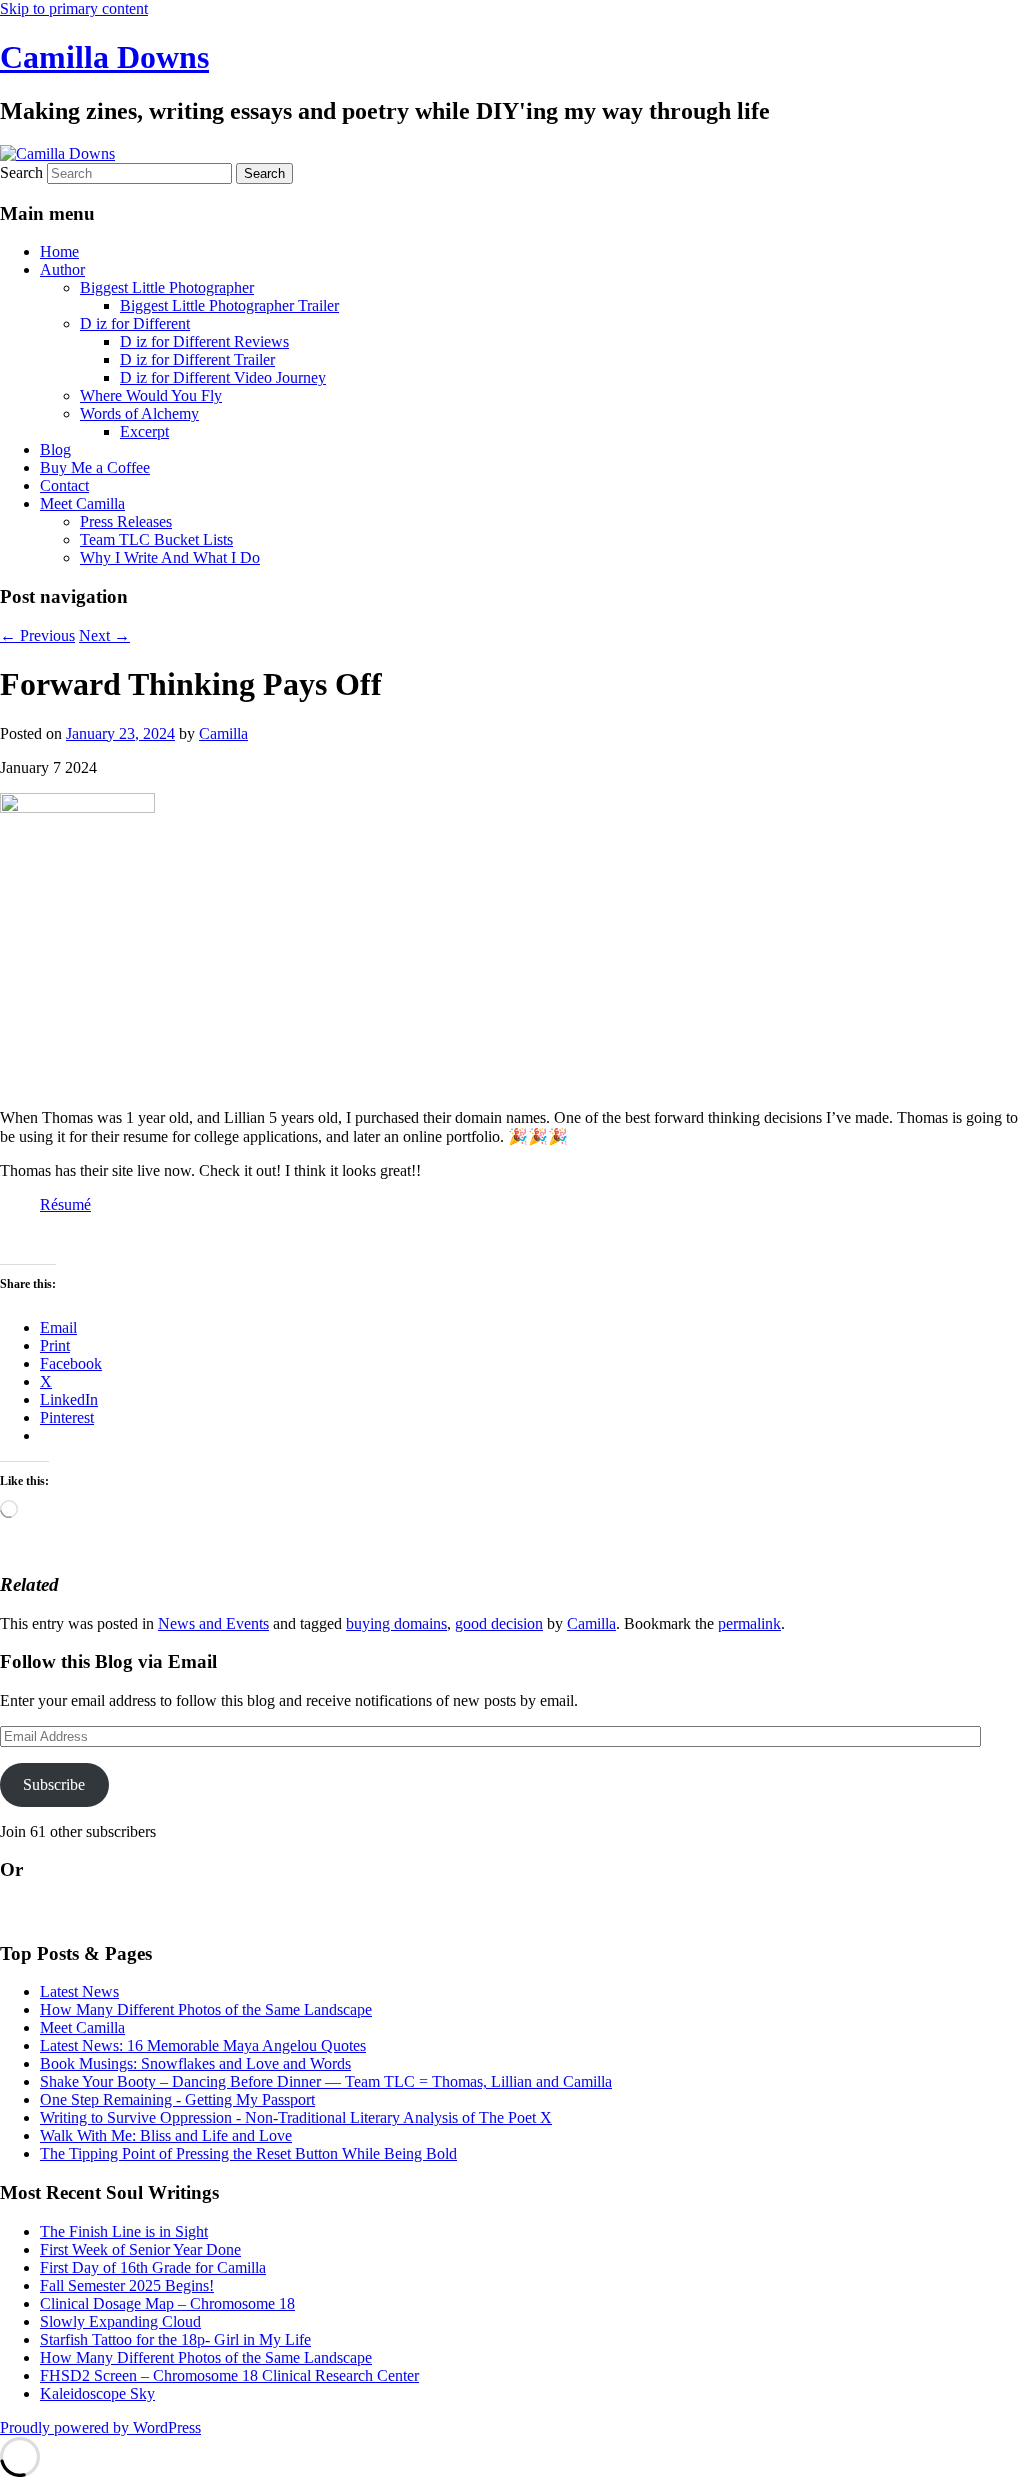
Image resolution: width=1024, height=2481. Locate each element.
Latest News (79, 1991)
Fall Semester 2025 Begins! (127, 2285)
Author (62, 269)
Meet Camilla (82, 503)
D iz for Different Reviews (204, 341)
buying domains (396, 1623)
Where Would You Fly (151, 395)
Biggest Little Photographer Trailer (229, 305)
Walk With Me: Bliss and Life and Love (166, 2135)
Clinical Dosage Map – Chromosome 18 (167, 2303)
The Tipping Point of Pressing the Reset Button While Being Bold (248, 2153)
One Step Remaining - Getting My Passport (177, 2099)
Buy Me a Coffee (95, 467)
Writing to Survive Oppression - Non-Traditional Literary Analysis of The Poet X (296, 2117)
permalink (749, 1623)
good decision (499, 1623)
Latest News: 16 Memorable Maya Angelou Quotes (203, 2045)
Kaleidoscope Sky (97, 2393)
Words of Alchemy (139, 413)
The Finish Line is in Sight (124, 2231)
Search (21, 172)
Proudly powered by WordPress (100, 2427)
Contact (64, 485)
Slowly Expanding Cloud (120, 2321)
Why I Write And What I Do (170, 557)
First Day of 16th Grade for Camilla (153, 2267)
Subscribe (54, 1784)
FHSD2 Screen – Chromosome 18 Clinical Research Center (229, 2375)
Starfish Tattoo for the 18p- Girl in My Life (175, 2339)
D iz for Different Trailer (197, 359)
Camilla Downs (104, 57)
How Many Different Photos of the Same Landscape (206, 2009)
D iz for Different (135, 323)
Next (104, 635)
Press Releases (126, 521)
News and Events (213, 1623)
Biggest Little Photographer (167, 287)
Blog (55, 449)
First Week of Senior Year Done (140, 2249)
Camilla (223, 733)
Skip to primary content (74, 8)
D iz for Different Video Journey (223, 377)
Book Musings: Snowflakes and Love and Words (195, 2063)
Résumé (65, 1204)
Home (59, 251)
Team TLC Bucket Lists (156, 539)
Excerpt (144, 431)
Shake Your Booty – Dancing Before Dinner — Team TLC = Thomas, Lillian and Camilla (326, 2081)
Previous (37, 635)
